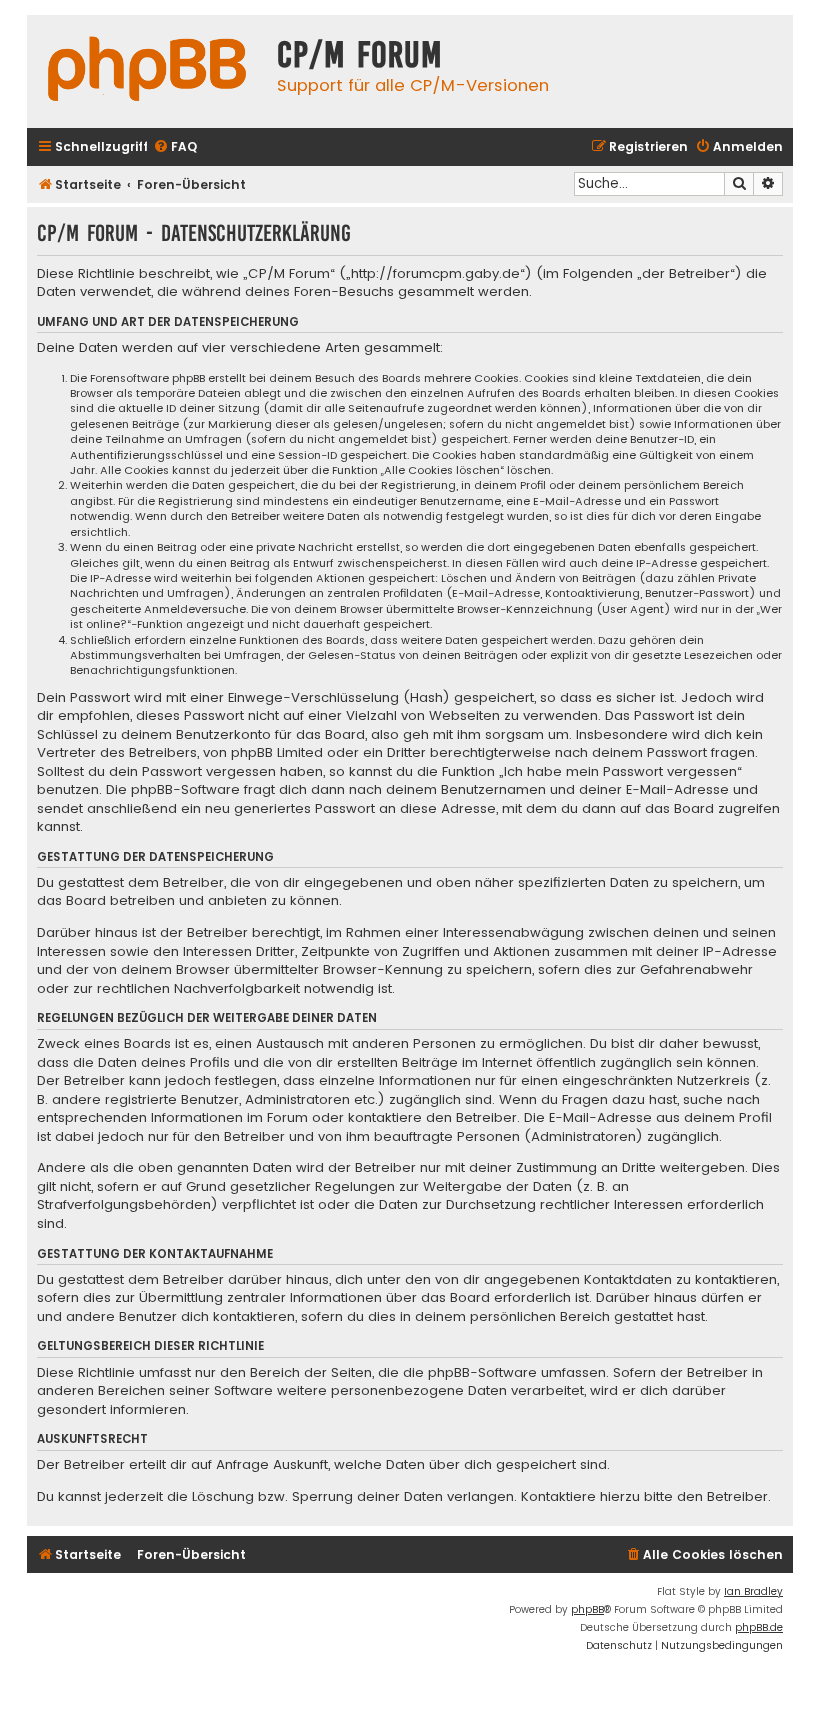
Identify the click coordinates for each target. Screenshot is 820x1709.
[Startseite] (147, 71)
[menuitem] (175, 147)
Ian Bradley (753, 1591)
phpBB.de (759, 1627)
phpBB (587, 1609)
